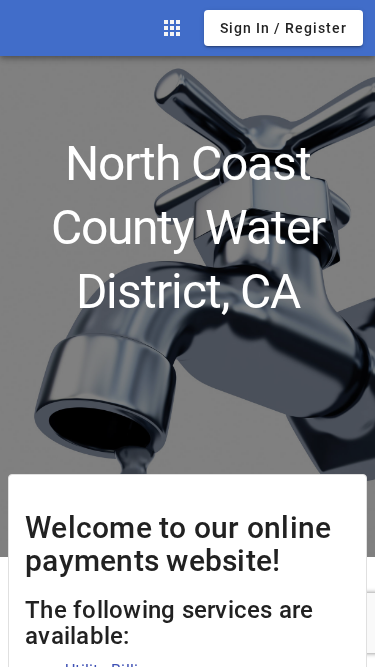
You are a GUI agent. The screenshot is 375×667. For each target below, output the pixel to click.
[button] (172, 28)
